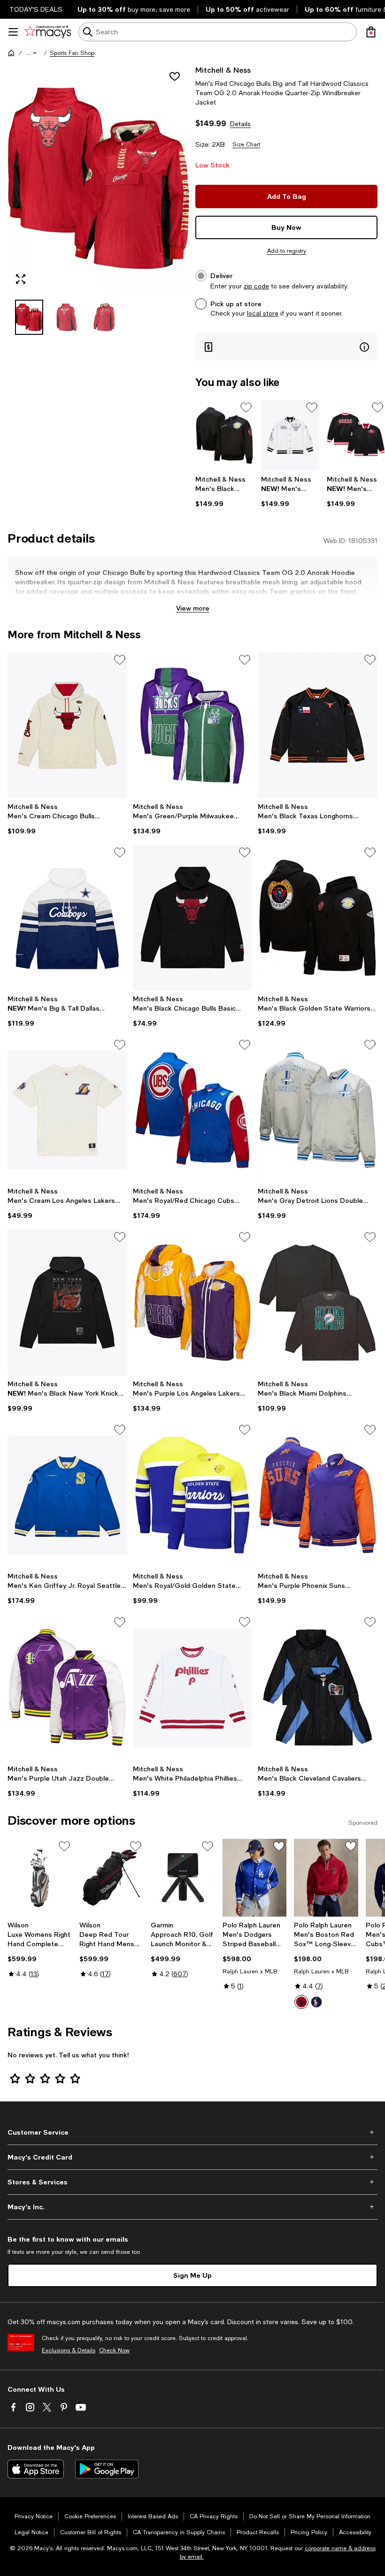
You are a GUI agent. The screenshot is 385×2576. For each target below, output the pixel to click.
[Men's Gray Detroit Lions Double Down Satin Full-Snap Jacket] (318, 1110)
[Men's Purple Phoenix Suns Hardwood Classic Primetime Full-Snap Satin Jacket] (318, 1495)
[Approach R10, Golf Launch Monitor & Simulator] (183, 1878)
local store (263, 313)
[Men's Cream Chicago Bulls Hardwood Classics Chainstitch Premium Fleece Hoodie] (67, 725)
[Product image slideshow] (99, 178)
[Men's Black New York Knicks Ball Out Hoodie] (67, 1302)
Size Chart (246, 144)
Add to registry (287, 251)
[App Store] (36, 2469)
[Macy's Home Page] (48, 32)
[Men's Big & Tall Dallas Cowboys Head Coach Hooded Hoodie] (67, 918)
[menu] (13, 32)
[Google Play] (107, 2469)
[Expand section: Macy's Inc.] (192, 2207)
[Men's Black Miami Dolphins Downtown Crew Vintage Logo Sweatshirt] (318, 1302)
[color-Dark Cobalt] (316, 2002)
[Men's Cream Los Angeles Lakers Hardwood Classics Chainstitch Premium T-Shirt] (67, 1110)
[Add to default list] (246, 408)
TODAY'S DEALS (36, 9)
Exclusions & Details (69, 2350)
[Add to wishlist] (175, 76)
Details (240, 124)
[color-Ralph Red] (301, 2002)
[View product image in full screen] (21, 279)
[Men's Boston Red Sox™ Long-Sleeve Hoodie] (326, 1878)
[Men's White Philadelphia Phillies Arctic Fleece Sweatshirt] (193, 1687)
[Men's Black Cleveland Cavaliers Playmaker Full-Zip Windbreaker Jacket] (318, 1687)
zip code (256, 286)
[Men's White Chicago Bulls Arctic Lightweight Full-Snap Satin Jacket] (290, 435)
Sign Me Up (192, 2275)
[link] (224, 491)
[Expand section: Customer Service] (192, 2132)
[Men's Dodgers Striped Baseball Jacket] (255, 1878)
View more (193, 608)
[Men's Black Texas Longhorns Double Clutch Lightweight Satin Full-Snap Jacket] (318, 725)
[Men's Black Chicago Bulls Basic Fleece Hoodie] (193, 918)
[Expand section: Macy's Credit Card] (192, 2157)
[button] (32, 53)
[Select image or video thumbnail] (29, 317)
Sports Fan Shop (72, 53)
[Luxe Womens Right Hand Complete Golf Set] (40, 1878)
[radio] (301, 2002)
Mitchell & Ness (223, 70)
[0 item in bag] (371, 32)
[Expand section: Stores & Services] (192, 2182)
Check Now (114, 2350)
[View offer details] (286, 347)
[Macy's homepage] (11, 53)
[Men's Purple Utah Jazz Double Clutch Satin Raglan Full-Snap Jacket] (67, 1687)
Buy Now (286, 227)
